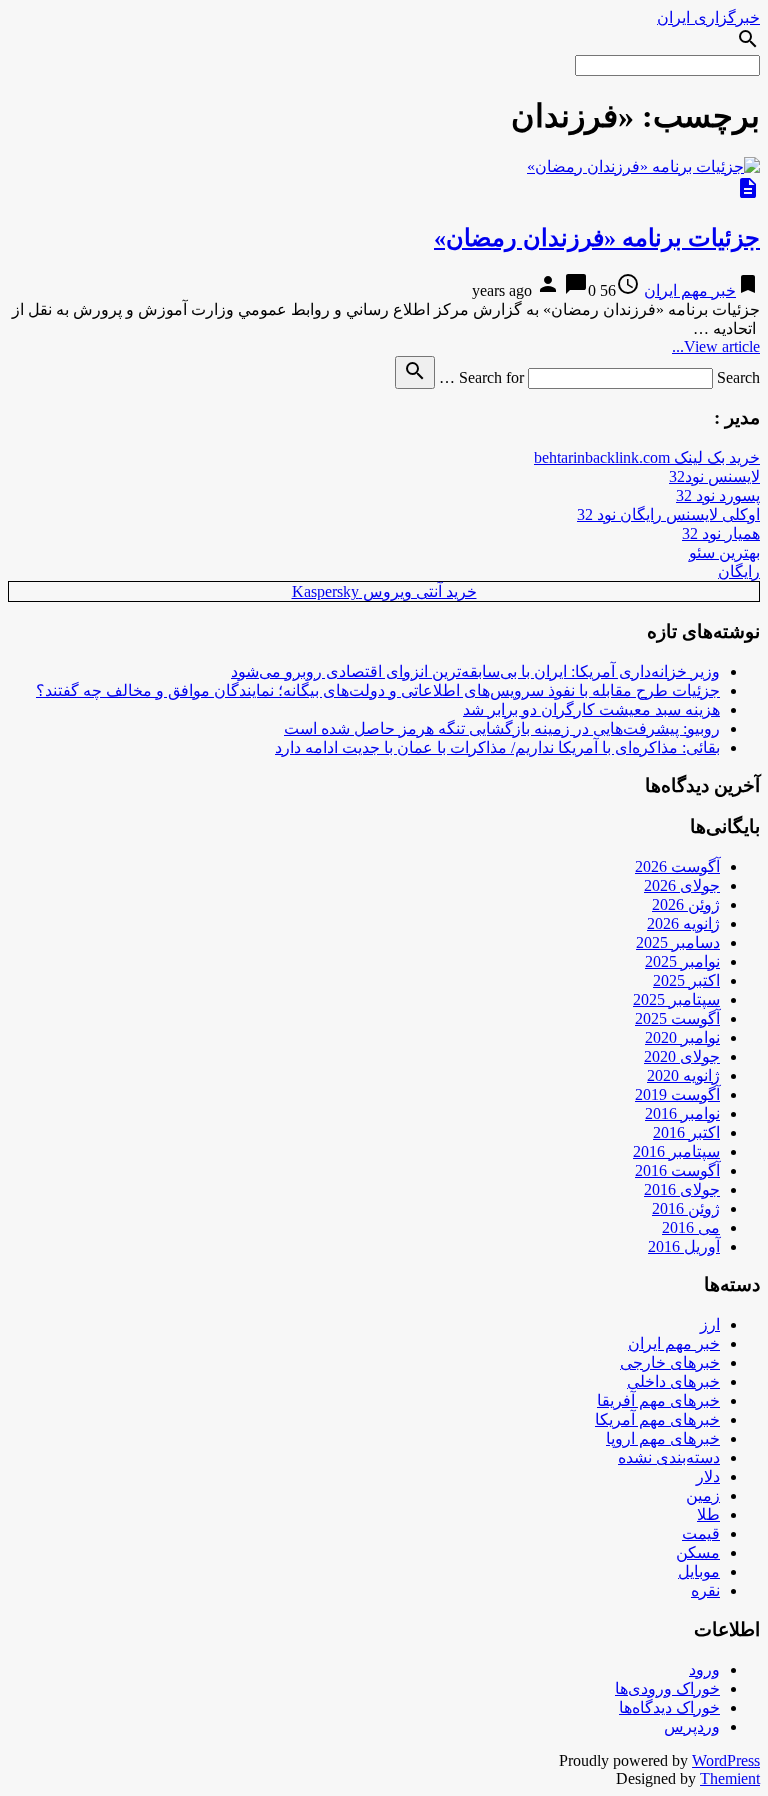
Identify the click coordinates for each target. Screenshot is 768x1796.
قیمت (701, 1533)
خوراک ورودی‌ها (667, 1688)
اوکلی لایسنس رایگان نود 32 (668, 514)
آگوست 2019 (677, 1094)
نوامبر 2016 (682, 1113)
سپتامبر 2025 (676, 999)
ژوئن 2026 (686, 904)
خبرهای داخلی (673, 1381)
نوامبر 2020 (682, 1037)
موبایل (699, 1571)
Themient (730, 1778)
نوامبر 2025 (682, 961)
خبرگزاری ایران (708, 17)
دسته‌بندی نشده (669, 1457)
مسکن (698, 1552)
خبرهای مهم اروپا (663, 1438)
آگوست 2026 (677, 866)
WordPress (726, 1760)
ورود (704, 1669)
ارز (710, 1324)
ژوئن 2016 (686, 1208)
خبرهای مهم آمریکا (657, 1419)
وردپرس (692, 1726)
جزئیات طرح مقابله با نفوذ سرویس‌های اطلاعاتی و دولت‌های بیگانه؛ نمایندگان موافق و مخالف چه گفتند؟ (378, 690)
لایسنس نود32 (714, 476)
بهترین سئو (724, 552)
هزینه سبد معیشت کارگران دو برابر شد (591, 709)
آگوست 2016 (677, 1170)
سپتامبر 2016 (676, 1151)
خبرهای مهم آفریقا (658, 1400)
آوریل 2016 (684, 1246)
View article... (716, 346)
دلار (708, 1476)
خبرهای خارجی (670, 1362)
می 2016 (691, 1227)
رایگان (739, 571)
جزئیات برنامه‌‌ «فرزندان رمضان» (597, 238)
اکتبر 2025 (686, 980)
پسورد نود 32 (718, 495)
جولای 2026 (682, 885)
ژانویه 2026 (683, 923)
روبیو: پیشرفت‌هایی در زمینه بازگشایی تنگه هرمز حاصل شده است (502, 728)
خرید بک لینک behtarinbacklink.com (647, 457)
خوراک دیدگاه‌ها (669, 1707)
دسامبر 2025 (678, 942)
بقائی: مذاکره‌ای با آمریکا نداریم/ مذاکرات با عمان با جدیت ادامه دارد (497, 747)
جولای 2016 (682, 1189)
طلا (708, 1514)
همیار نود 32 (721, 533)
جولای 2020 (682, 1056)
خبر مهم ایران (690, 290)
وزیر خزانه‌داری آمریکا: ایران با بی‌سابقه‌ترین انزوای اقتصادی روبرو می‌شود (475, 671)
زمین (703, 1495)
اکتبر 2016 (686, 1132)
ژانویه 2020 (683, 1075)
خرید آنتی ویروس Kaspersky (384, 591)
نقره (705, 1590)
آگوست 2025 (677, 1018)
